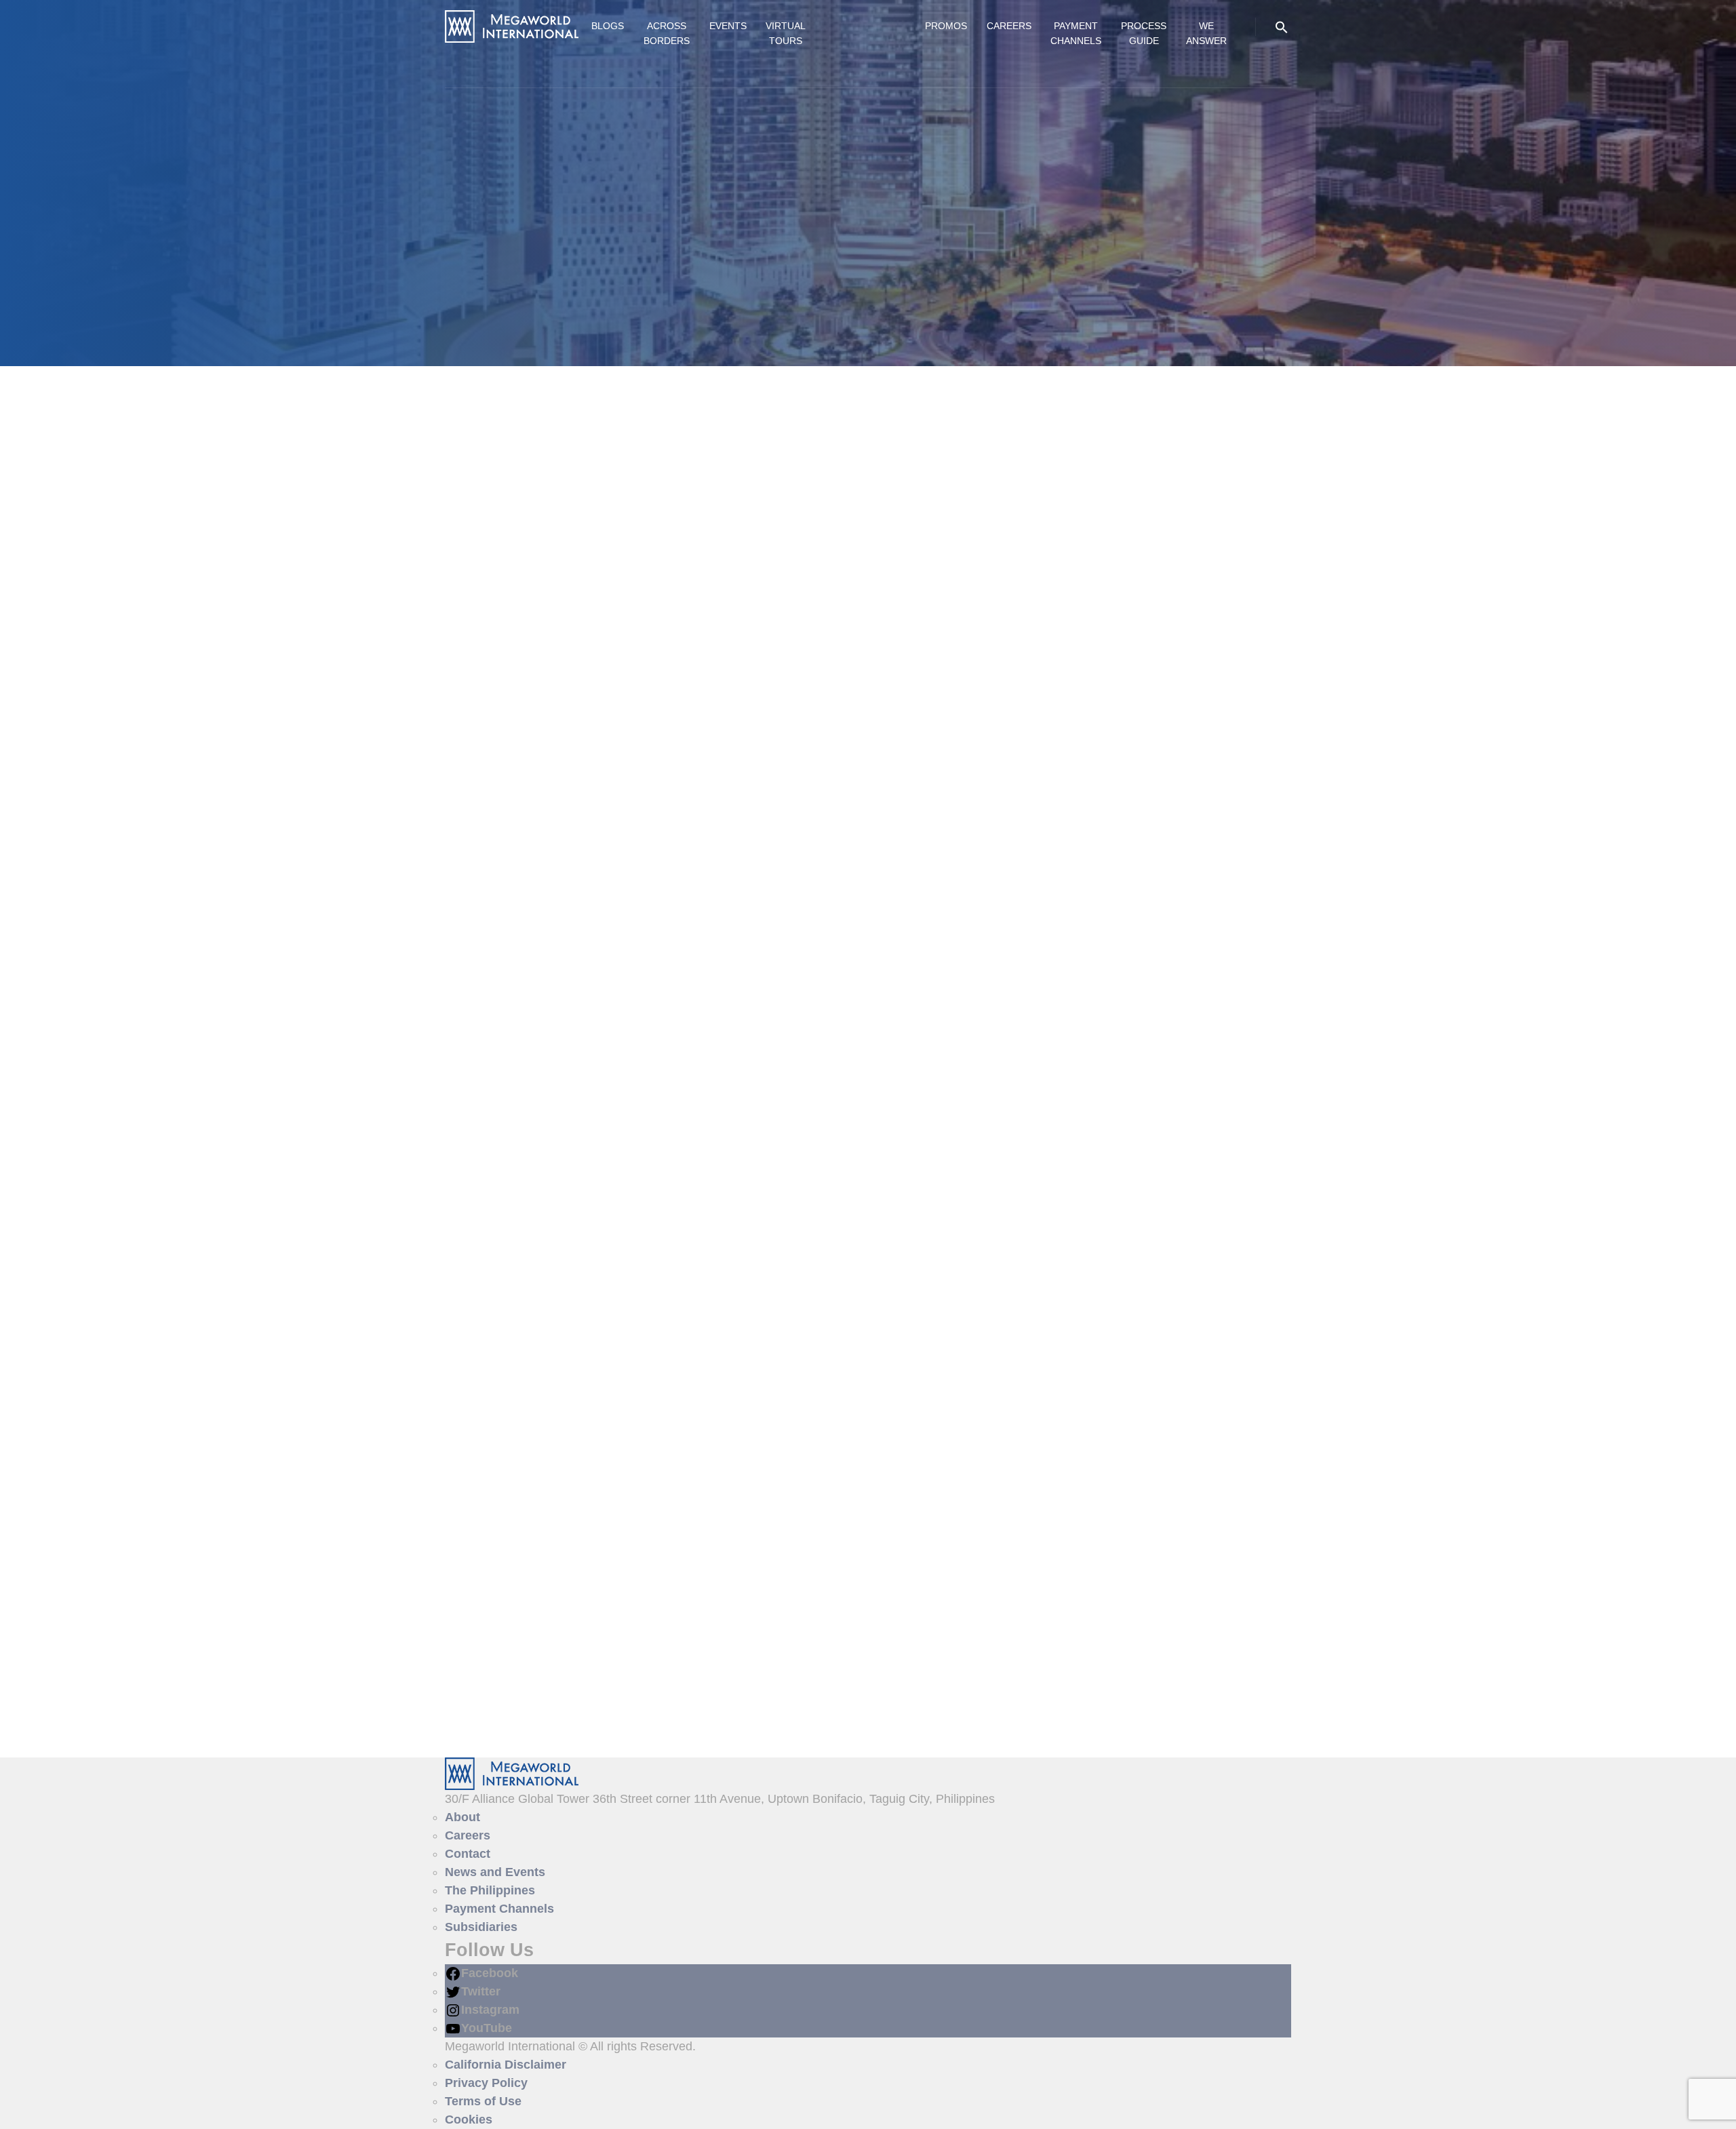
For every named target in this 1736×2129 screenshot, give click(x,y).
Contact (468, 1854)
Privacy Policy (486, 2083)
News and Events (495, 1872)
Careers (1009, 26)
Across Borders (667, 33)
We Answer (1206, 33)
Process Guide (1144, 33)
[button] (1282, 26)
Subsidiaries (481, 1927)
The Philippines (490, 1890)
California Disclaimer (506, 2065)
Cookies (469, 2120)
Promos (946, 26)
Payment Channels (1076, 33)
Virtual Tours (786, 33)
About (462, 1817)
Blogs (608, 26)
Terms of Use (483, 2101)
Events (728, 26)
